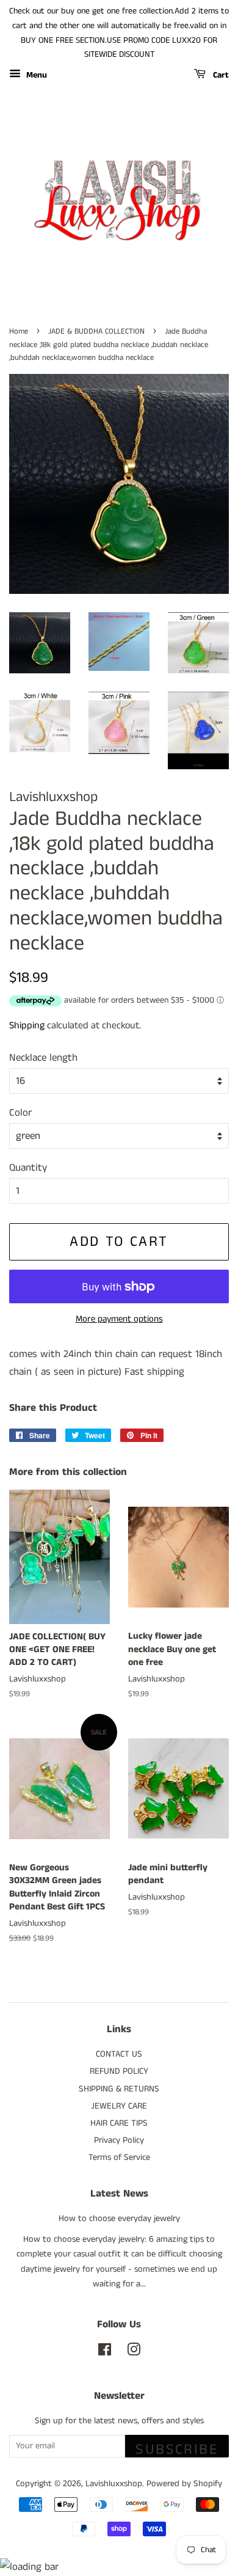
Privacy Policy (119, 2140)
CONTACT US (119, 2054)
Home (19, 331)
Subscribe (177, 2448)
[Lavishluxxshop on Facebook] (105, 2352)
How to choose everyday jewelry (119, 2219)
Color (20, 1113)
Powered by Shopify (184, 2484)
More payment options (119, 1319)
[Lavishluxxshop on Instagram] (134, 2352)
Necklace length (43, 1058)
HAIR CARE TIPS (119, 2123)
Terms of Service (119, 2157)
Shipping (27, 1026)
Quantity (28, 1168)
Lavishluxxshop (114, 2484)
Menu (35, 75)
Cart (220, 75)
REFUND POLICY (119, 2071)
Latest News (119, 2194)
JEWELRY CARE (119, 2106)
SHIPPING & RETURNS (119, 2089)
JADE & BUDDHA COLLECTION (96, 331)
